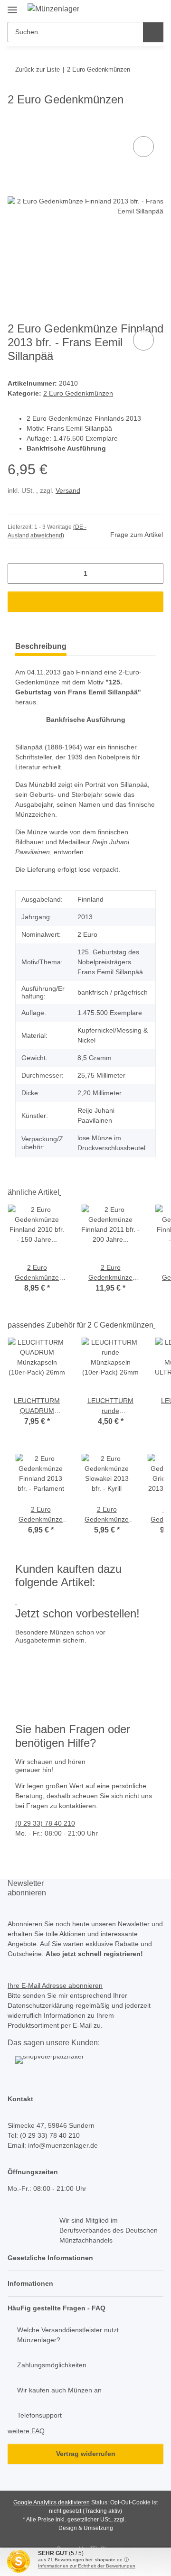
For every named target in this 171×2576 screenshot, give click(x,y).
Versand (68, 490)
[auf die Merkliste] (143, 147)
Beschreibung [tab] (41, 646)
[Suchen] (153, 32)
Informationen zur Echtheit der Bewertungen (87, 2566)
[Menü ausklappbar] (12, 6)
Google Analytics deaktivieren (52, 2502)
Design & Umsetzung (86, 2528)
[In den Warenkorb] (15, 123)
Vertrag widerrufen (86, 2454)
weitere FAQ (26, 2431)
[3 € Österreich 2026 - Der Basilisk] (73, 1660)
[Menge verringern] (18, 574)
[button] (85, 2258)
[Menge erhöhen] (153, 574)
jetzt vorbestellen (44, 1690)
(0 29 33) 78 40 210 (45, 1823)
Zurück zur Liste (38, 69)
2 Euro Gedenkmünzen (78, 393)
